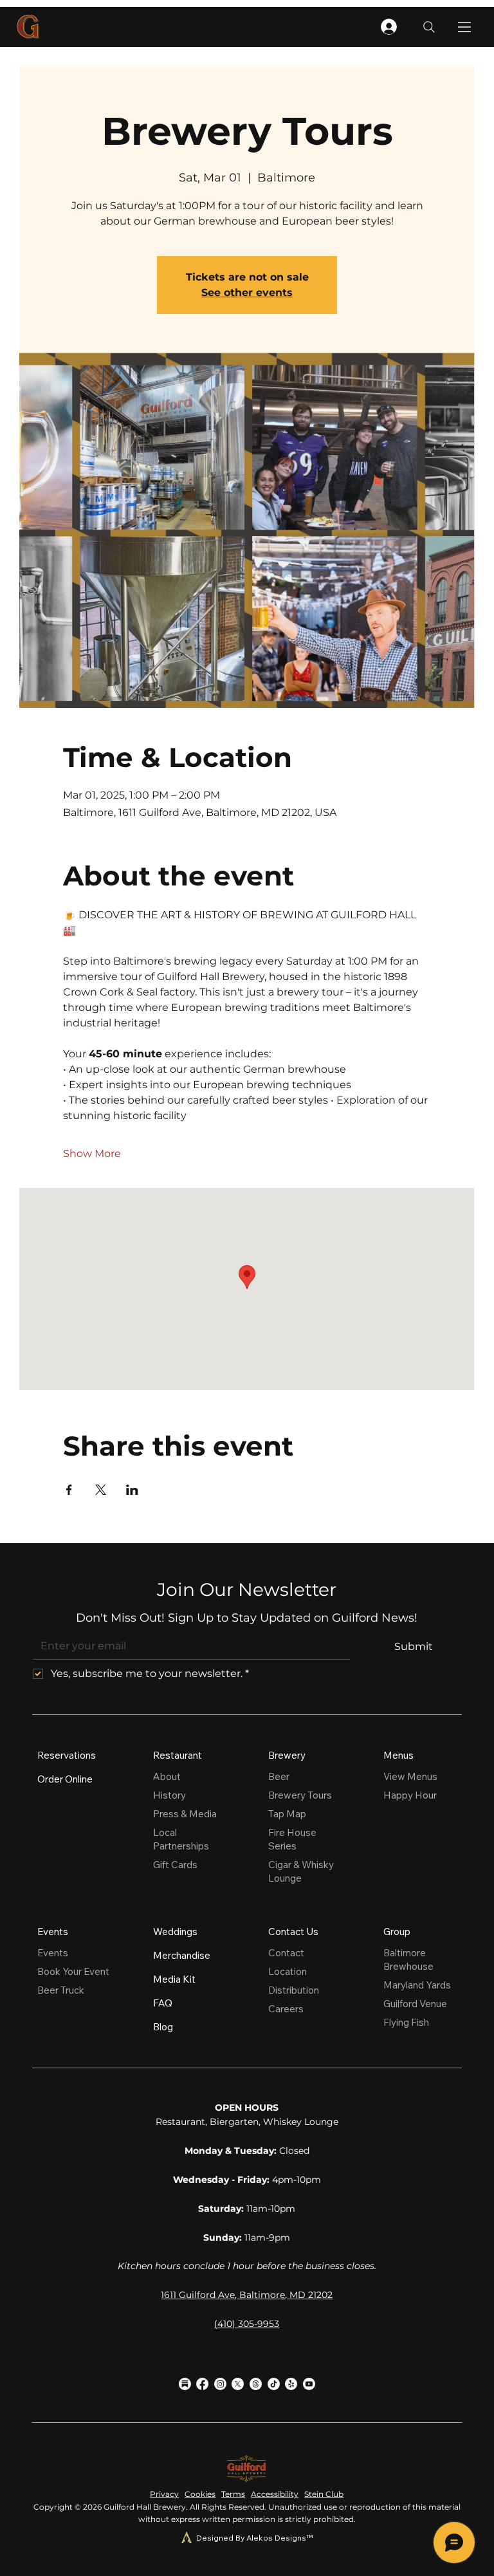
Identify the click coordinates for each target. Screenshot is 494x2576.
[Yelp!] (291, 2384)
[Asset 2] (185, 2384)
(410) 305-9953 (247, 2324)
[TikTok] (274, 2384)
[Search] (429, 27)
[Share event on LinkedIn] (132, 1490)
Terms (233, 2494)
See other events (247, 292)
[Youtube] (309, 2384)
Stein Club (324, 2494)
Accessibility (275, 2494)
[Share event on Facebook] (69, 1490)
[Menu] (465, 27)
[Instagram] (220, 2384)
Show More (92, 1154)
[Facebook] (202, 2384)
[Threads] (256, 2384)
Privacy (164, 2494)
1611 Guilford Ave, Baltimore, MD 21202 (247, 2295)
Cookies (200, 2494)
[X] (238, 2384)
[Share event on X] (101, 1490)
